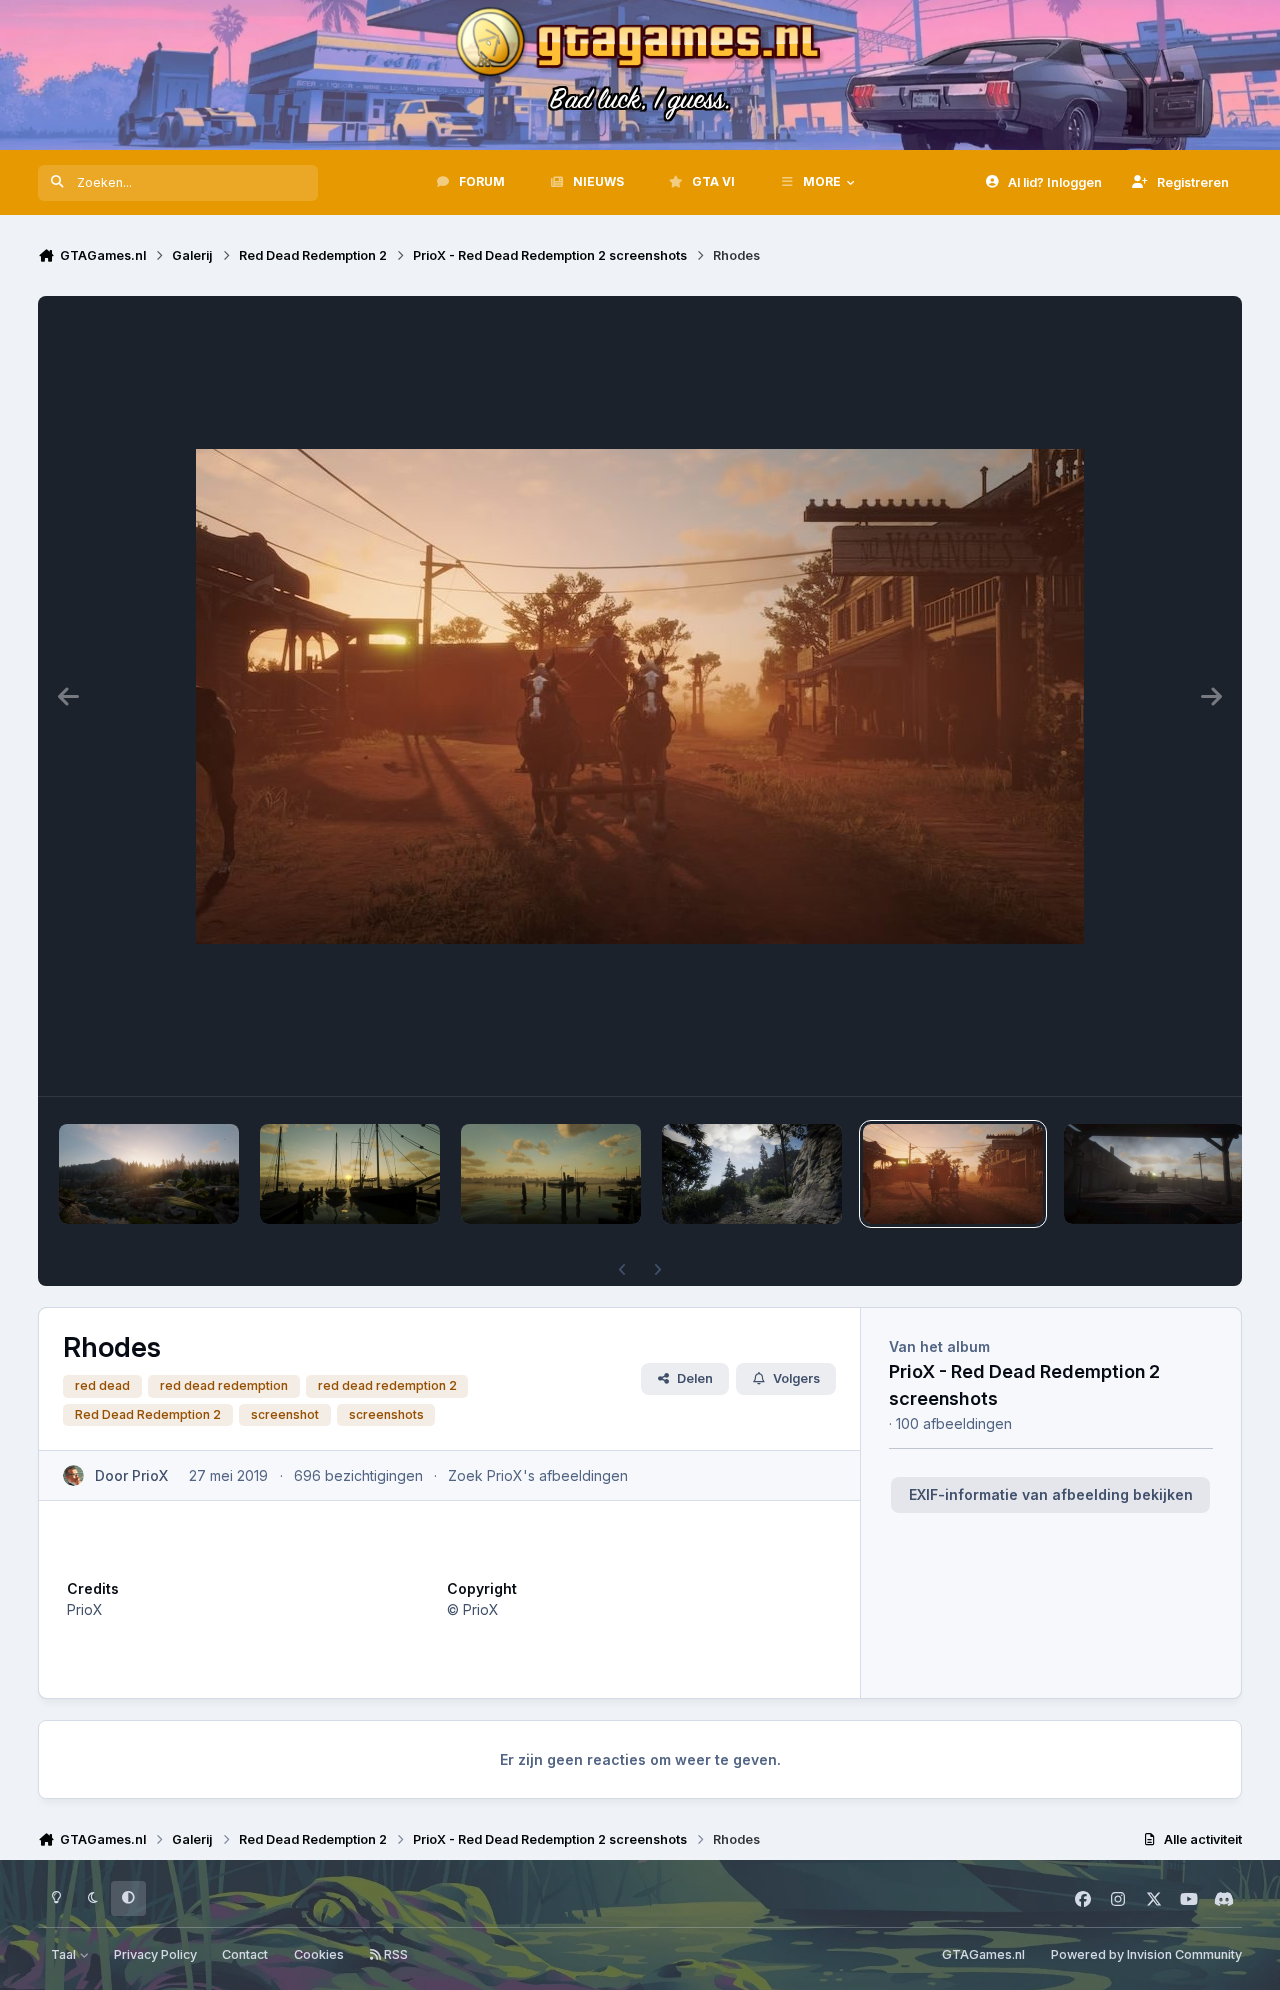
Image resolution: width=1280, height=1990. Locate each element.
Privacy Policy (155, 1954)
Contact (245, 1954)
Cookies (319, 1954)
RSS (394, 1954)
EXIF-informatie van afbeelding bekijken (1051, 1494)
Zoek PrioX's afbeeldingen (538, 1475)
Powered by (1146, 1954)
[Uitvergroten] (640, 696)
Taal (65, 1954)
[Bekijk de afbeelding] (149, 1174)
